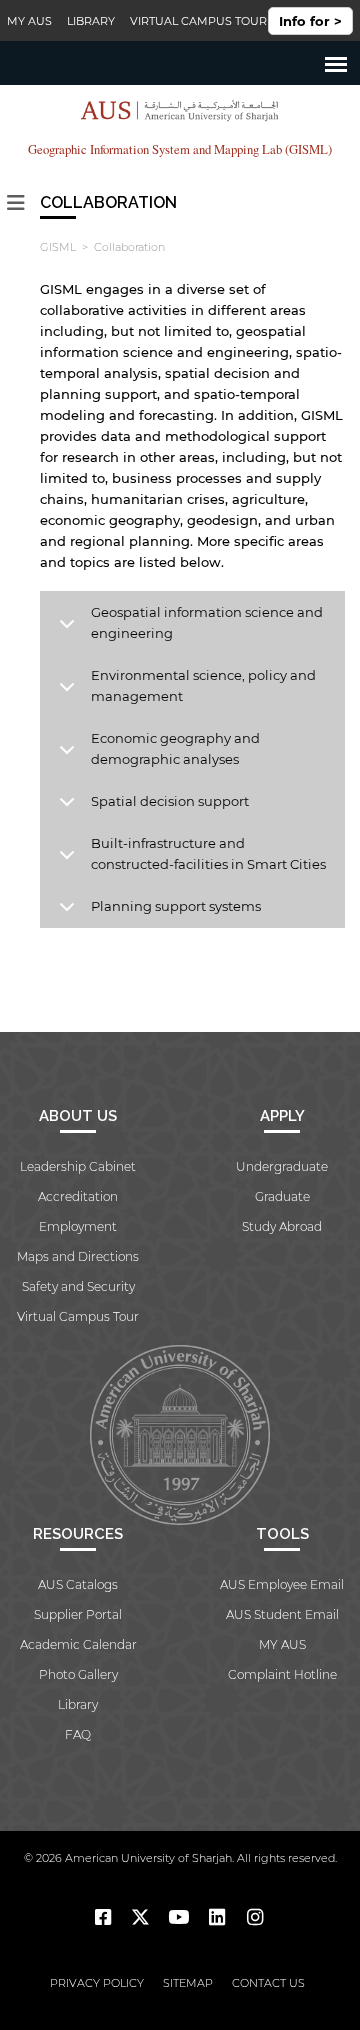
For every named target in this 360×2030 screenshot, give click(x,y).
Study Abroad (282, 1226)
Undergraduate (282, 1166)
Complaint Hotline (282, 1674)
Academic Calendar (78, 1644)
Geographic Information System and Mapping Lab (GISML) (180, 149)
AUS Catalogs (78, 1584)
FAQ (78, 1734)
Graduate (282, 1196)
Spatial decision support (170, 801)
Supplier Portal (78, 1614)
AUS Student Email (282, 1614)
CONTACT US (268, 1983)
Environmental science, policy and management (203, 685)
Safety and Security (78, 1286)
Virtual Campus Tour (198, 21)
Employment (78, 1226)
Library (91, 21)
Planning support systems (176, 906)
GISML (58, 247)
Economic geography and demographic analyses (175, 748)
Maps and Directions (78, 1256)
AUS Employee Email (282, 1584)
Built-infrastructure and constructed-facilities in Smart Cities (208, 853)
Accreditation (78, 1196)
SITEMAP (188, 1983)
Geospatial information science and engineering (207, 622)
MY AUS (29, 21)
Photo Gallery (78, 1674)
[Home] (180, 113)
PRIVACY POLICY (97, 1983)
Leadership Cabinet (78, 1166)
